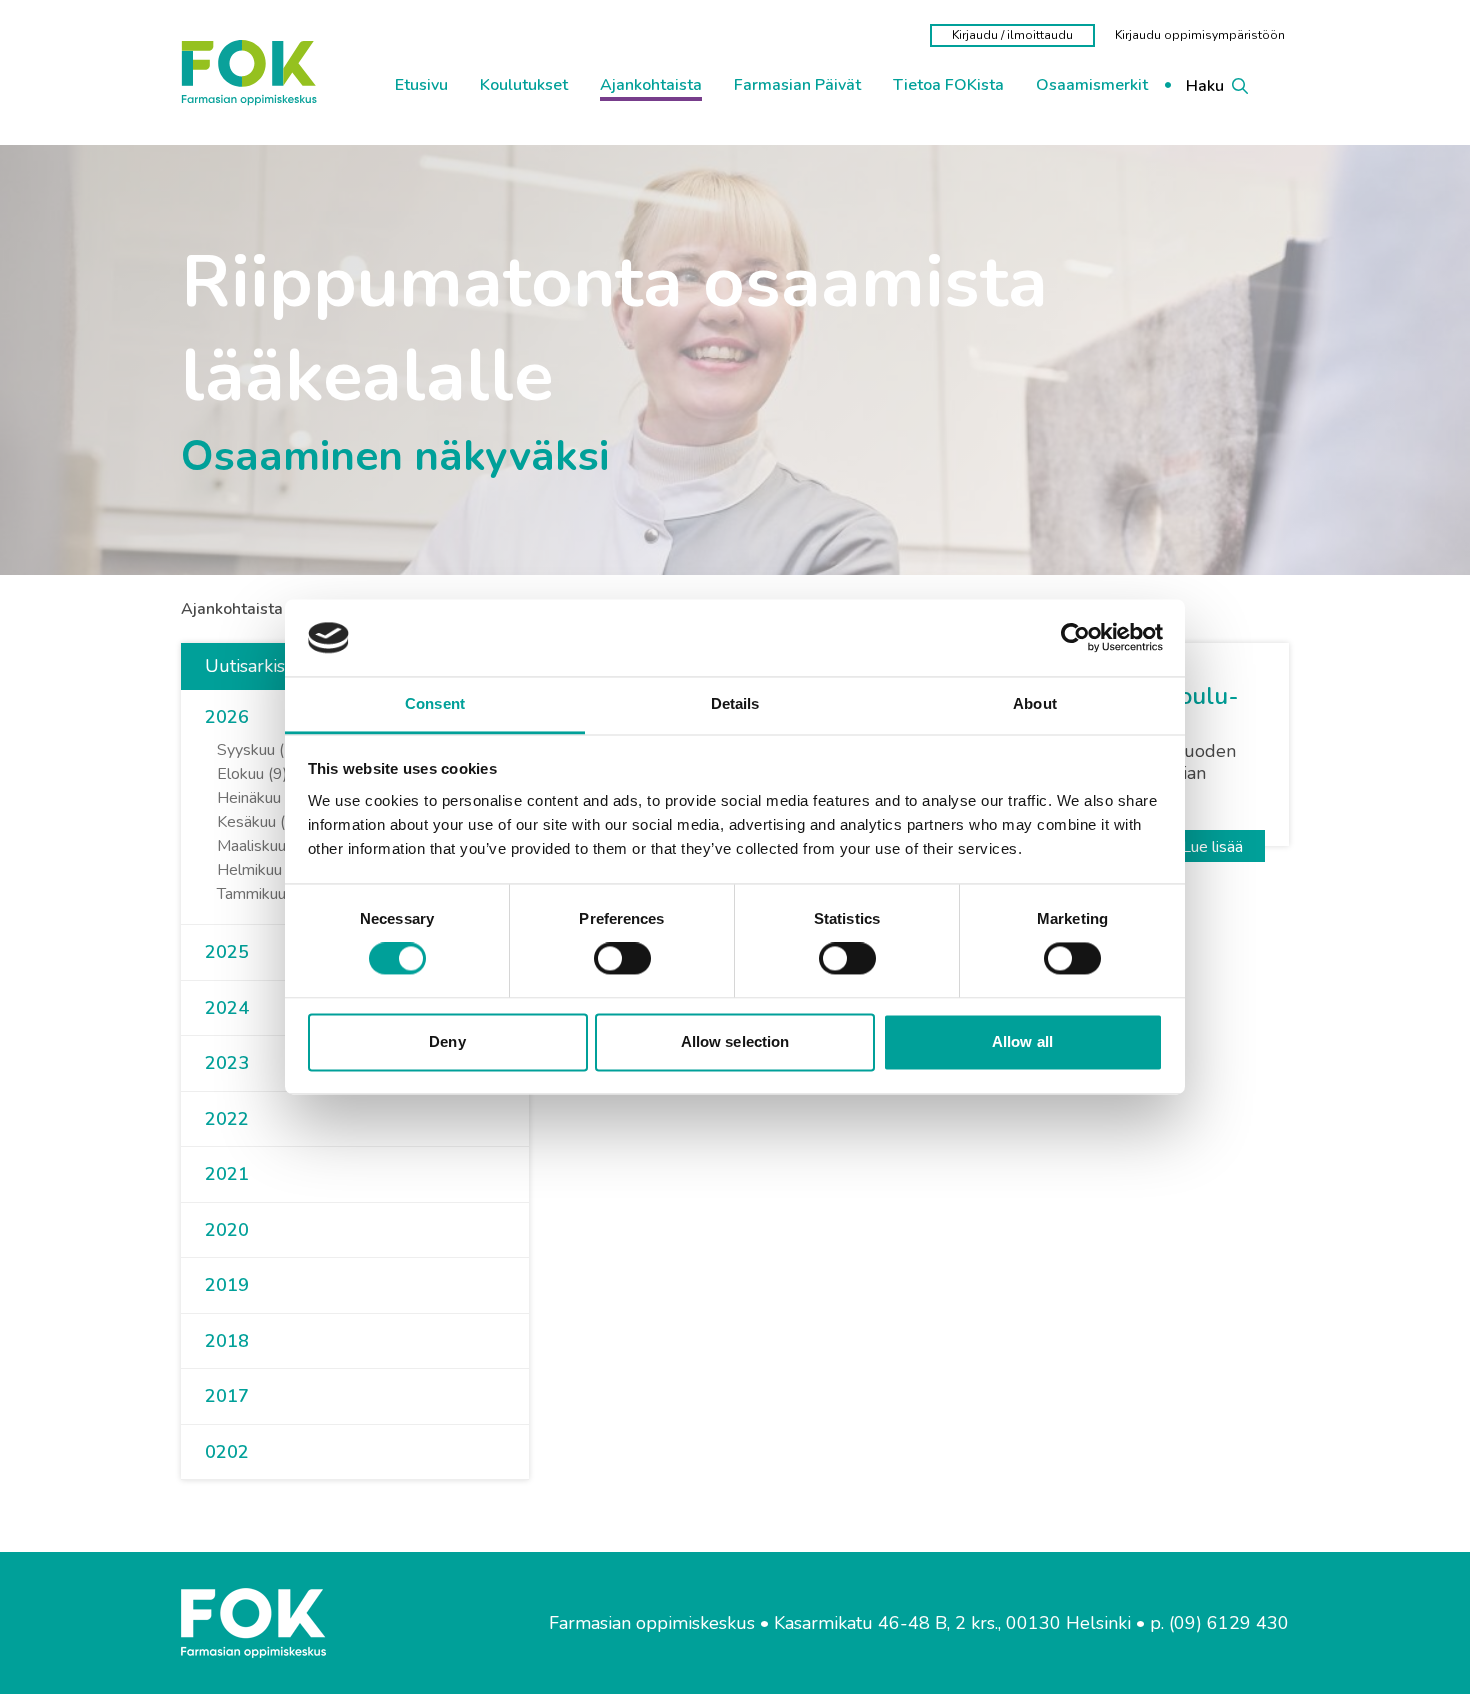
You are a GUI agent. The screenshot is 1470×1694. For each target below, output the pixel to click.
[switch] (622, 959)
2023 (227, 1063)
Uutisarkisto (253, 666)
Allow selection (735, 1041)
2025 (227, 952)
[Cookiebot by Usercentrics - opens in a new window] (1075, 638)
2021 (227, 1174)
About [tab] (1035, 703)
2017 (227, 1396)
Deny (447, 1041)
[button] (257, 718)
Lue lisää (1212, 847)
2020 (227, 1230)
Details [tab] (735, 703)
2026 (227, 717)
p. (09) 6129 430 (1219, 1623)
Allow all (1022, 1041)
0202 (227, 1452)
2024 (227, 1008)
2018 (227, 1341)
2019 (227, 1285)
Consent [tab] (435, 703)
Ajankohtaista (232, 609)
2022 (227, 1119)
